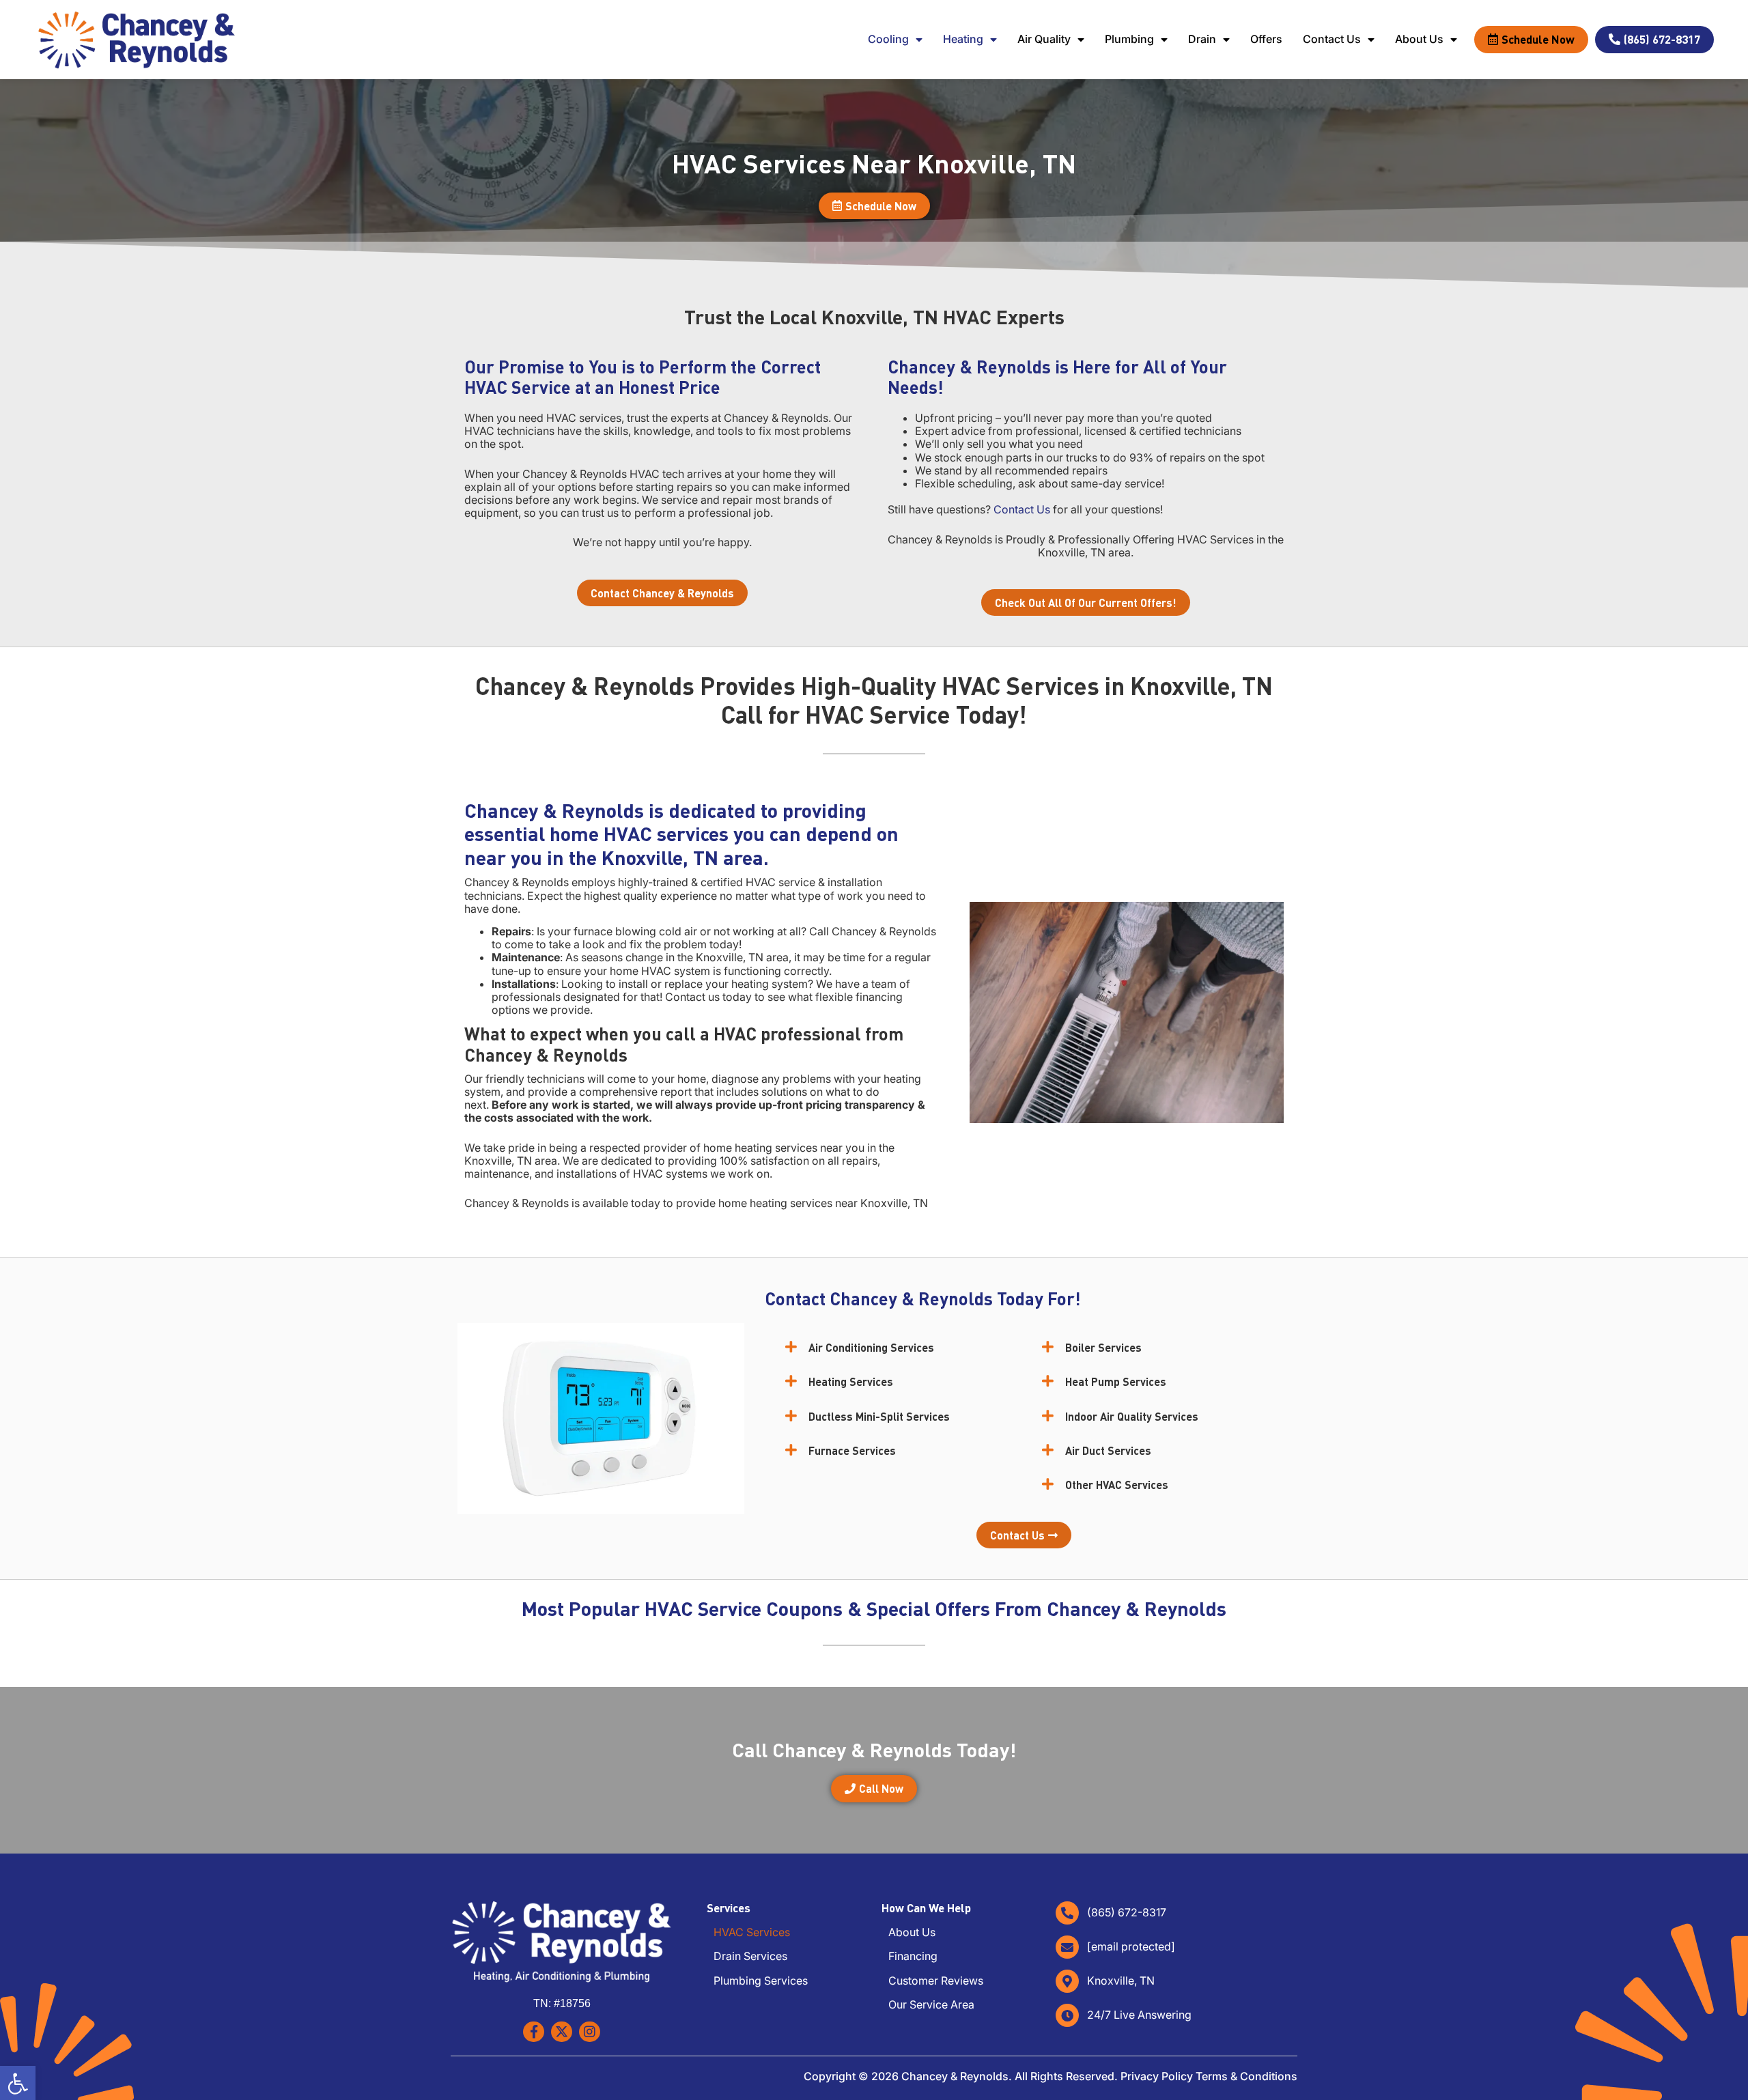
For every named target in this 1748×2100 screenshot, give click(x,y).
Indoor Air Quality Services (1132, 1416)
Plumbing (1129, 39)
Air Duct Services (1108, 1450)
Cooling (888, 39)
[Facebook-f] (534, 2032)
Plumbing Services (761, 1981)
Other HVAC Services (1117, 1485)
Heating (963, 39)
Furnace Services (852, 1450)
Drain (1202, 39)
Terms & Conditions (1246, 2076)
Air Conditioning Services (871, 1347)
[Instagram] (590, 2032)
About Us (1419, 39)
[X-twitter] (562, 2032)
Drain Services (750, 1956)
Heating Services (851, 1381)
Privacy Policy (1157, 2076)
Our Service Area (931, 2005)
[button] (900, 1347)
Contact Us (1332, 39)
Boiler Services (1103, 1347)
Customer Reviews (936, 1981)
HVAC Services (752, 1932)
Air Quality (1044, 39)
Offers (1266, 39)
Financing (913, 1956)
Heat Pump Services (1116, 1381)
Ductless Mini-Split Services (879, 1416)
